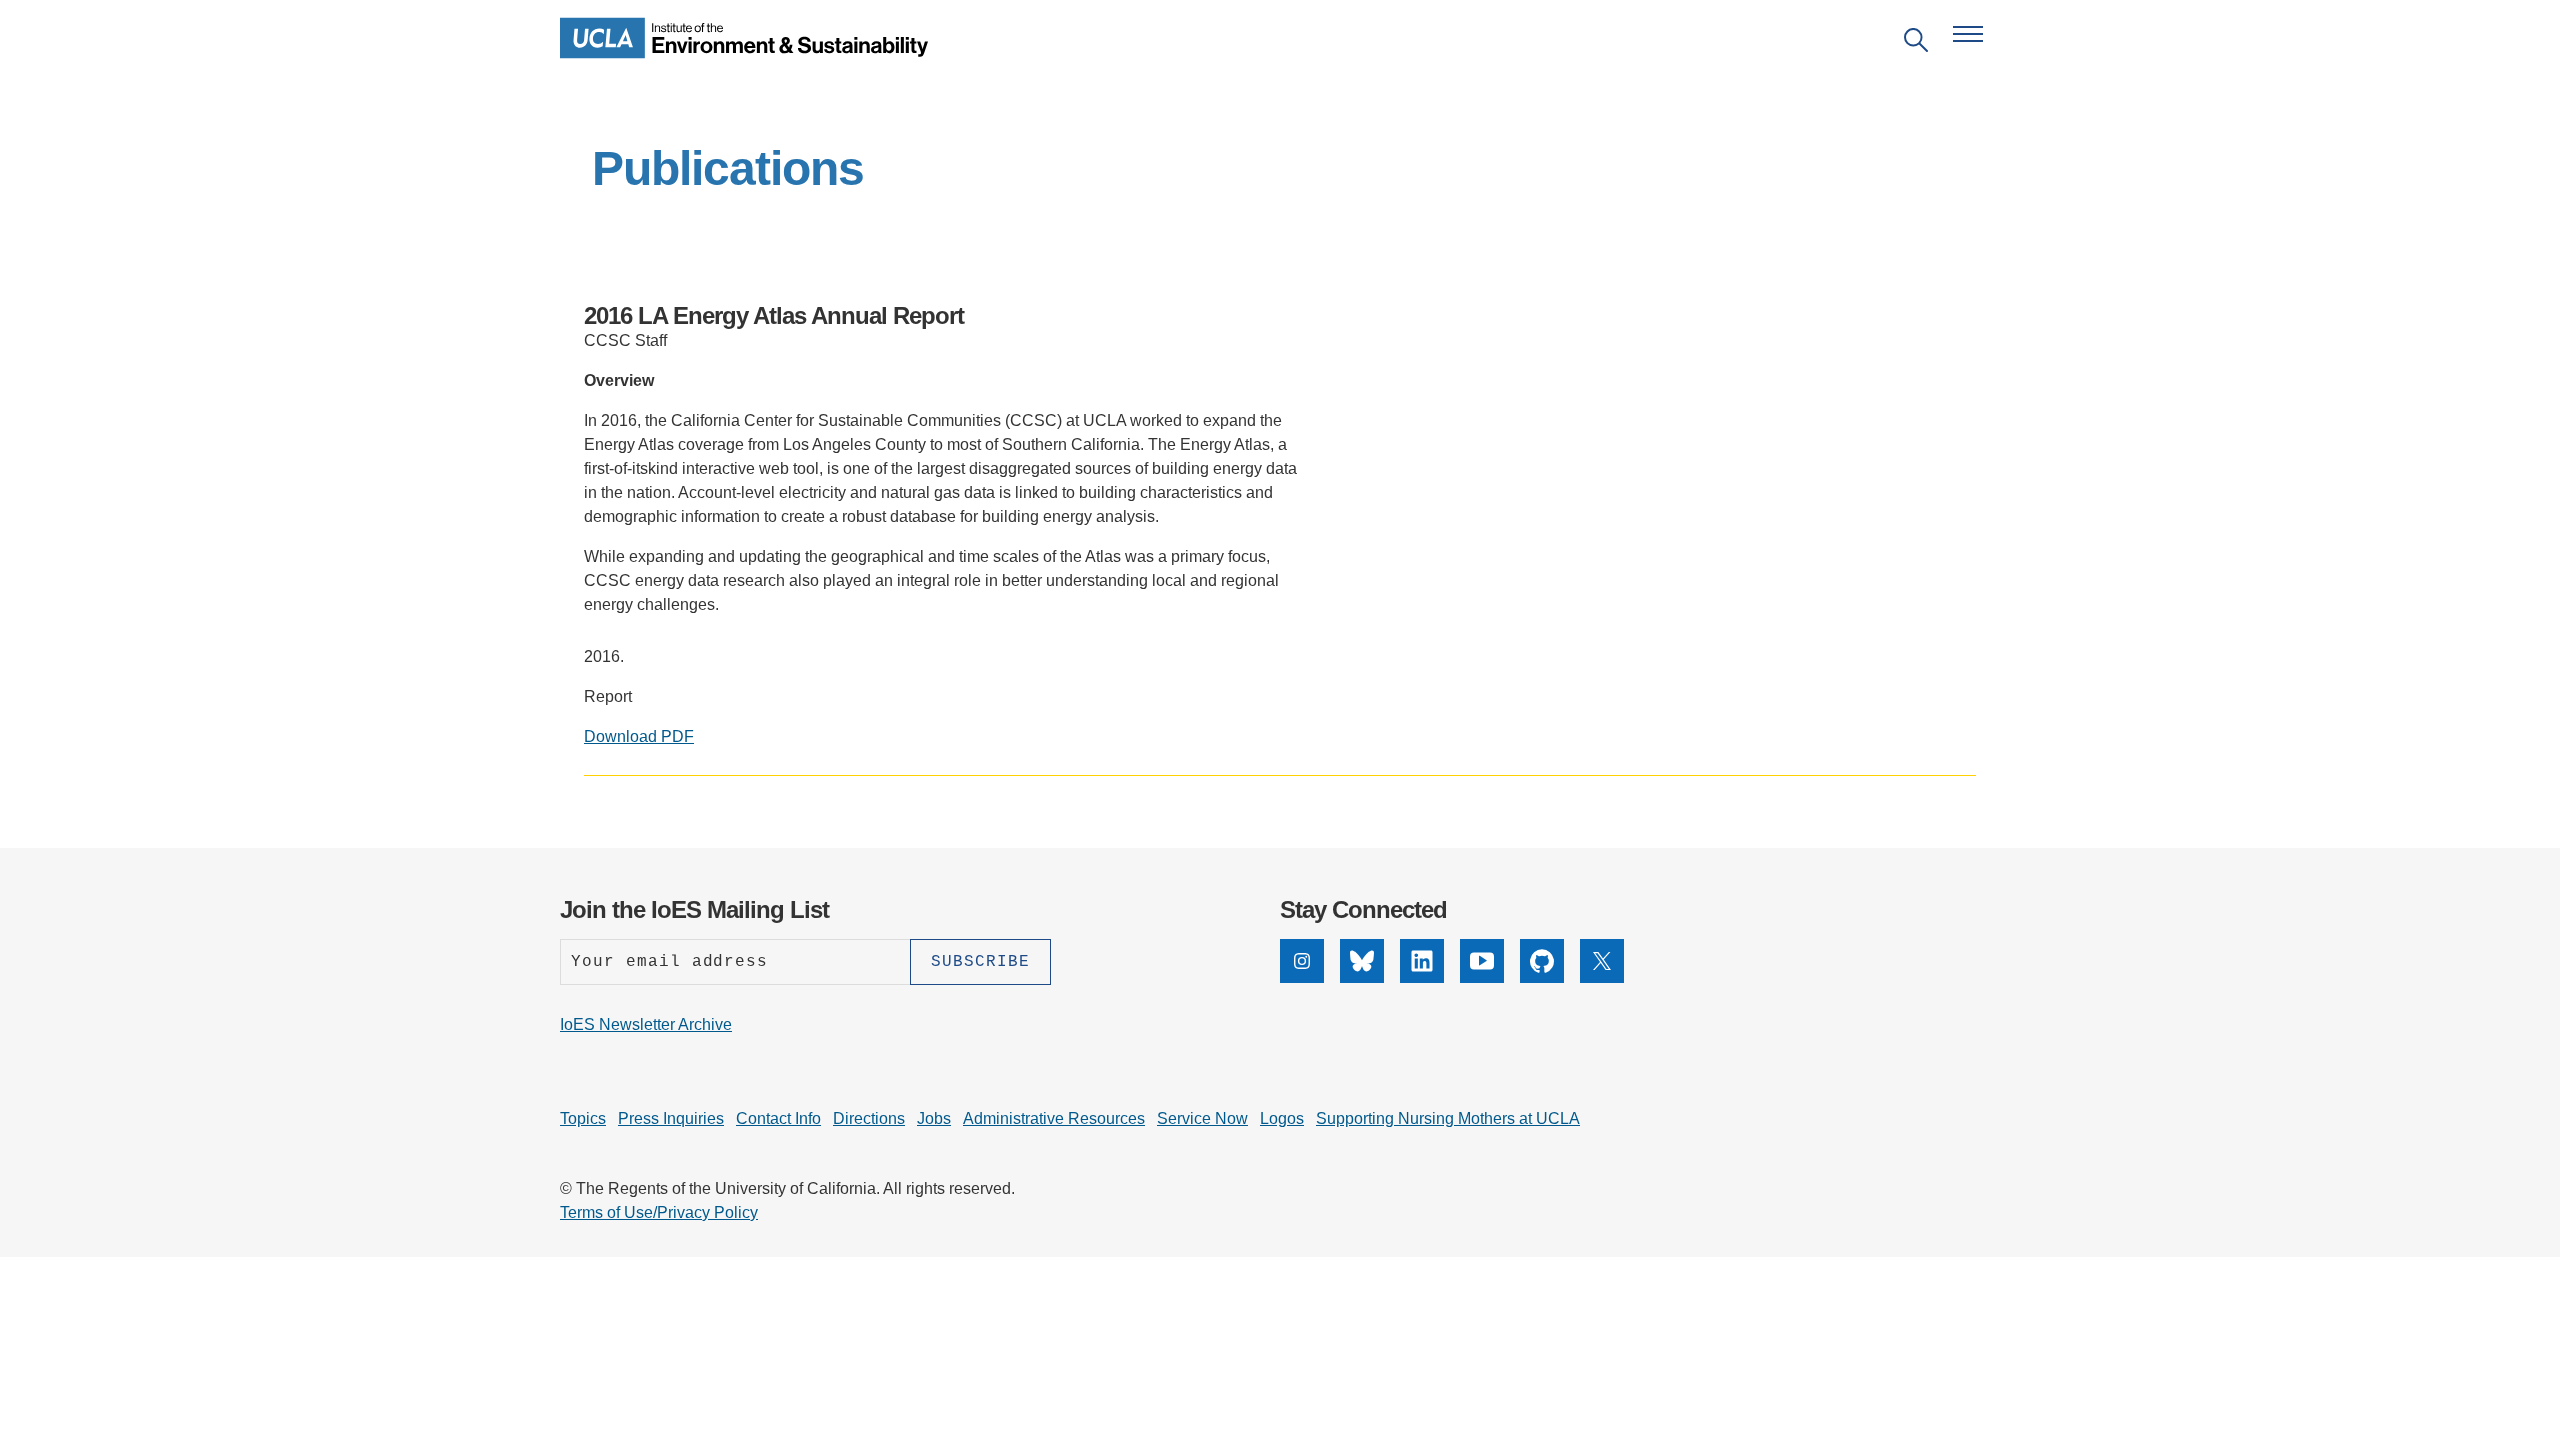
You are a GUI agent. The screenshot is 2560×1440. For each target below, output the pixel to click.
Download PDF (639, 736)
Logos (1282, 1118)
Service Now (1202, 1118)
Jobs (934, 1118)
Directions (869, 1118)
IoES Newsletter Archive (646, 1024)
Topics (583, 1118)
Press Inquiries (671, 1118)
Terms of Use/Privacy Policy (659, 1212)
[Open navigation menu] (1968, 34)
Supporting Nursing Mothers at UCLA (1448, 1118)
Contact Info (778, 1118)
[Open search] (1916, 43)
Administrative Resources (1054, 1118)
